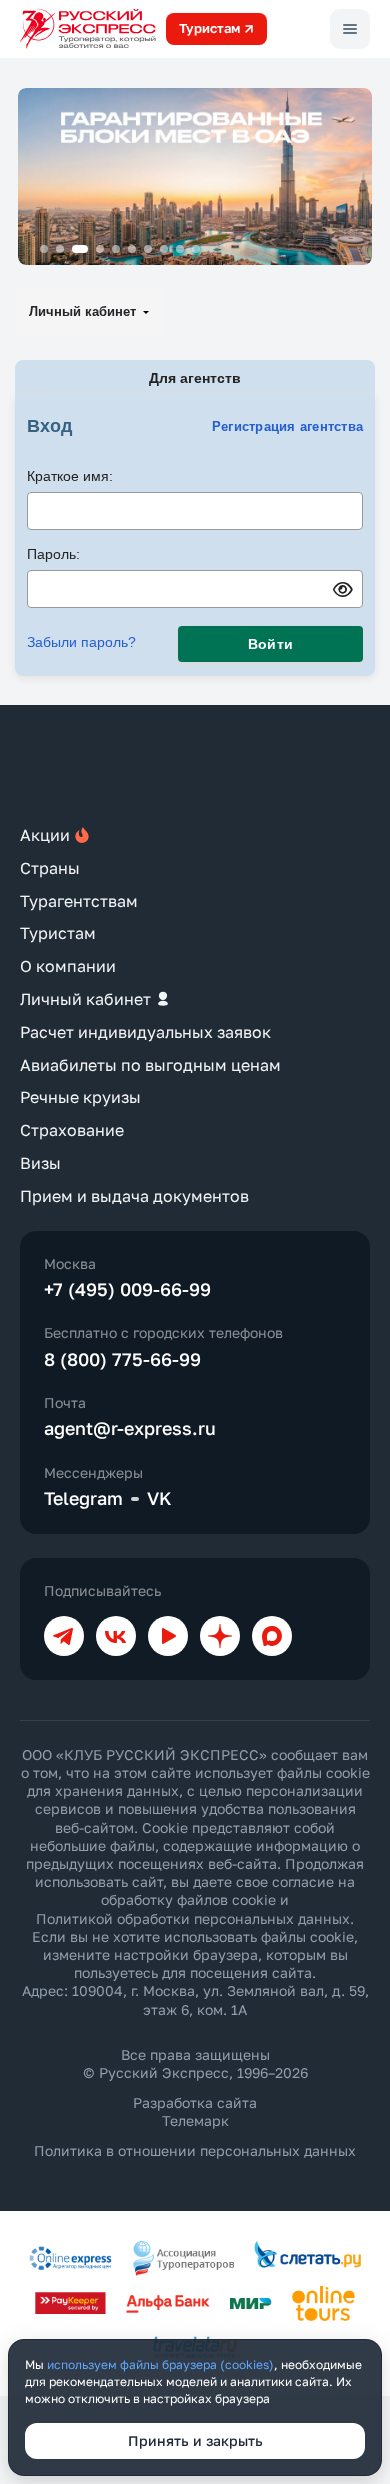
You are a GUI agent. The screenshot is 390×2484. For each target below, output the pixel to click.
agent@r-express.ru (130, 1428)
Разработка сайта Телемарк (195, 2111)
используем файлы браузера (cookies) (160, 2364)
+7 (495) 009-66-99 (127, 1289)
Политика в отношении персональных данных (195, 2150)
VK (159, 1498)
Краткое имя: (70, 476)
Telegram (83, 1498)
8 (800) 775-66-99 (122, 1359)
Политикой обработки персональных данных (193, 1918)
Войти (270, 644)
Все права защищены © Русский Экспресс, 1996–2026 (195, 2063)
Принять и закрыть (195, 2440)
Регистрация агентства (287, 426)
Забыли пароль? (81, 642)
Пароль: (53, 554)
